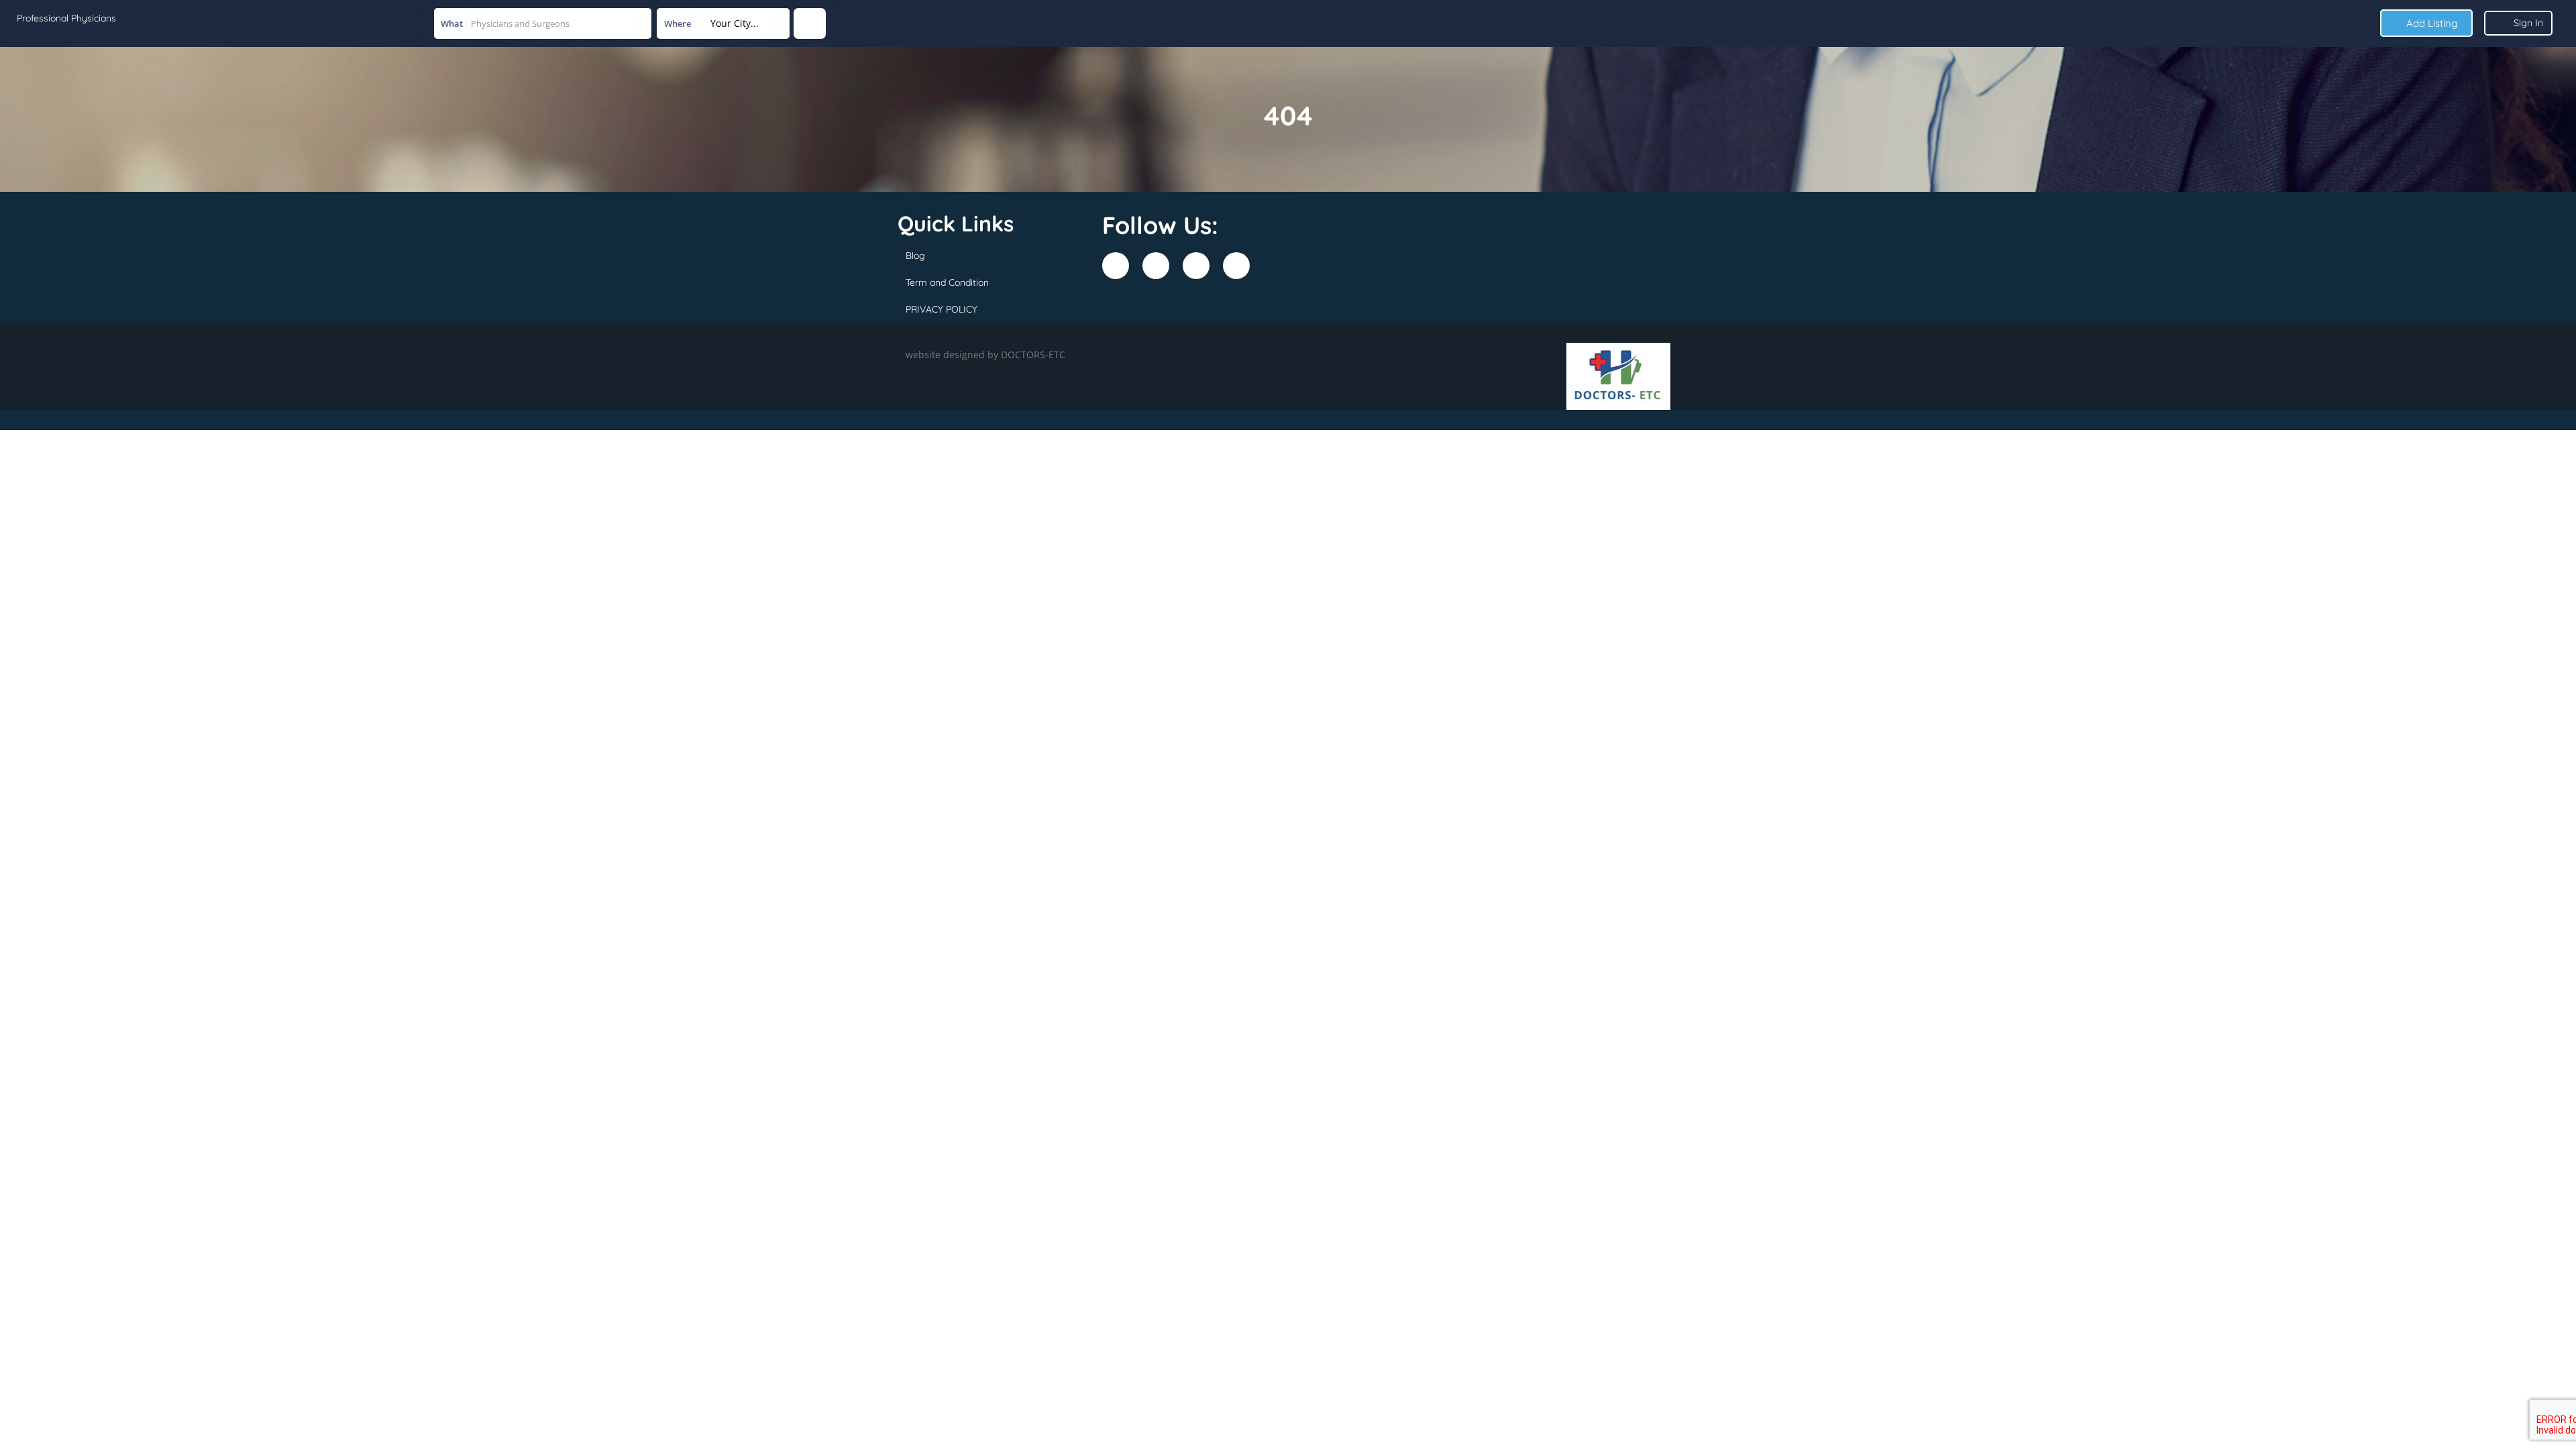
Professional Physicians (66, 18)
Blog (915, 256)
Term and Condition (947, 282)
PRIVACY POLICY (942, 309)
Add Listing (2430, 23)
